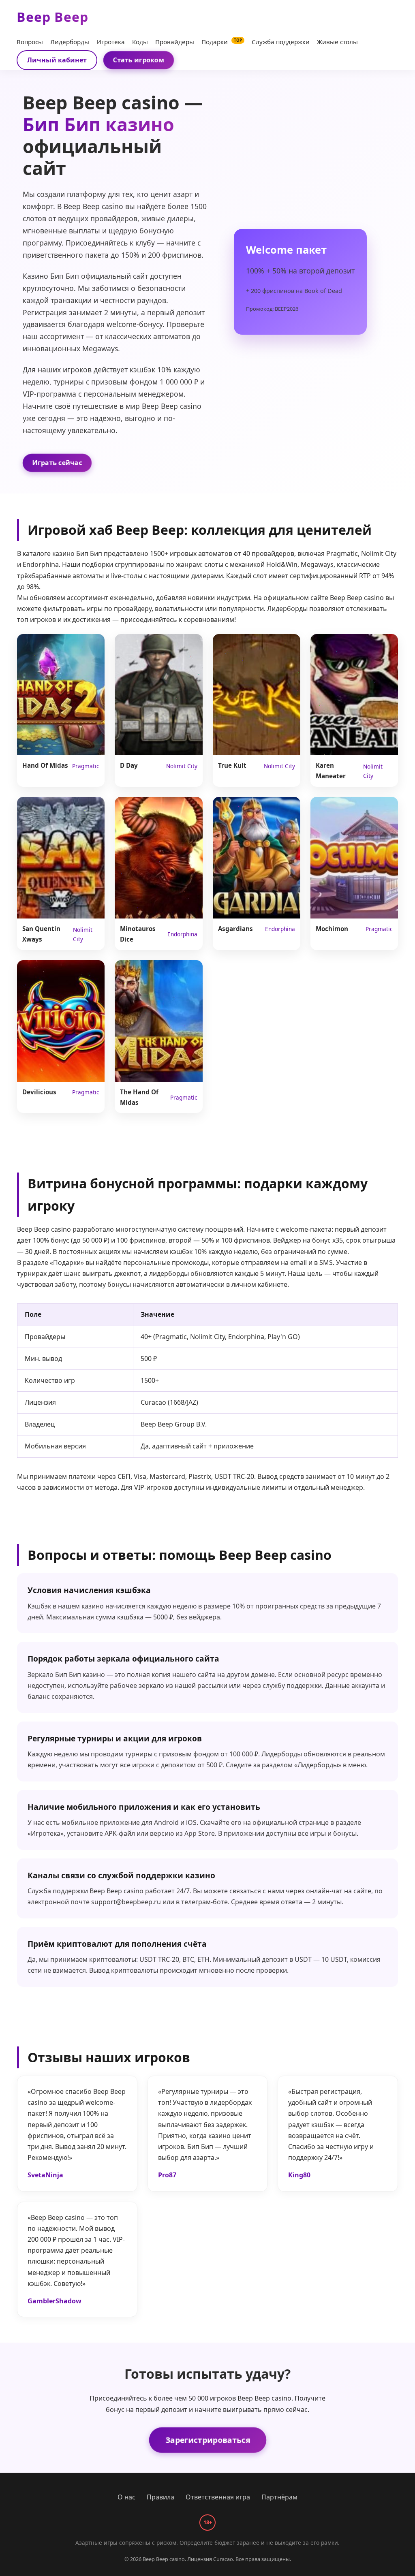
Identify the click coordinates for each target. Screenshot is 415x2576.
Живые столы (337, 42)
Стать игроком (138, 60)
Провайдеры (175, 42)
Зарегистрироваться (207, 2439)
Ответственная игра (218, 2497)
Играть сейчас (57, 462)
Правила (160, 2497)
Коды (140, 42)
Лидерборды (70, 42)
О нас (126, 2497)
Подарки (222, 42)
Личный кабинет (57, 60)
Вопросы (30, 42)
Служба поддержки (281, 42)
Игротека (111, 42)
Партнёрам (279, 2497)
